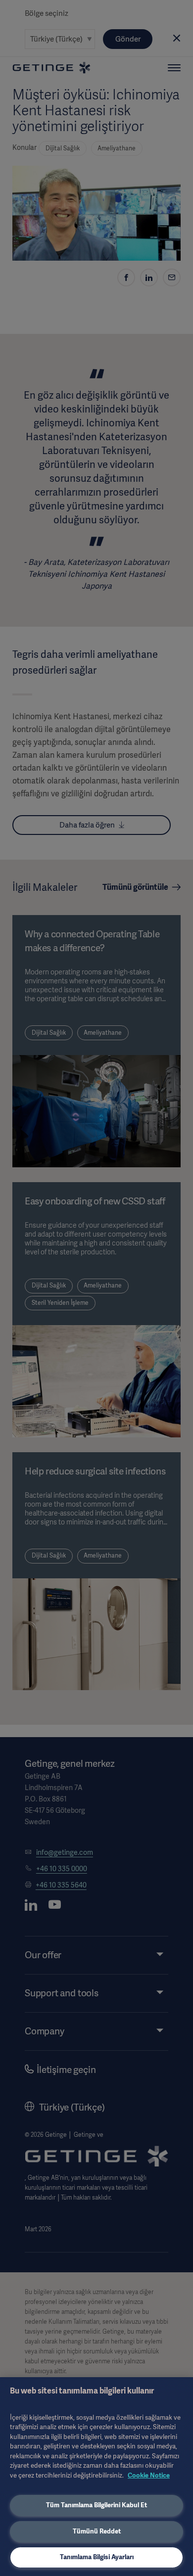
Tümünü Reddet (97, 2531)
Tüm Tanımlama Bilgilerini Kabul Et (96, 2505)
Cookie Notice (149, 2475)
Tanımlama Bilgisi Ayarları (97, 2557)
